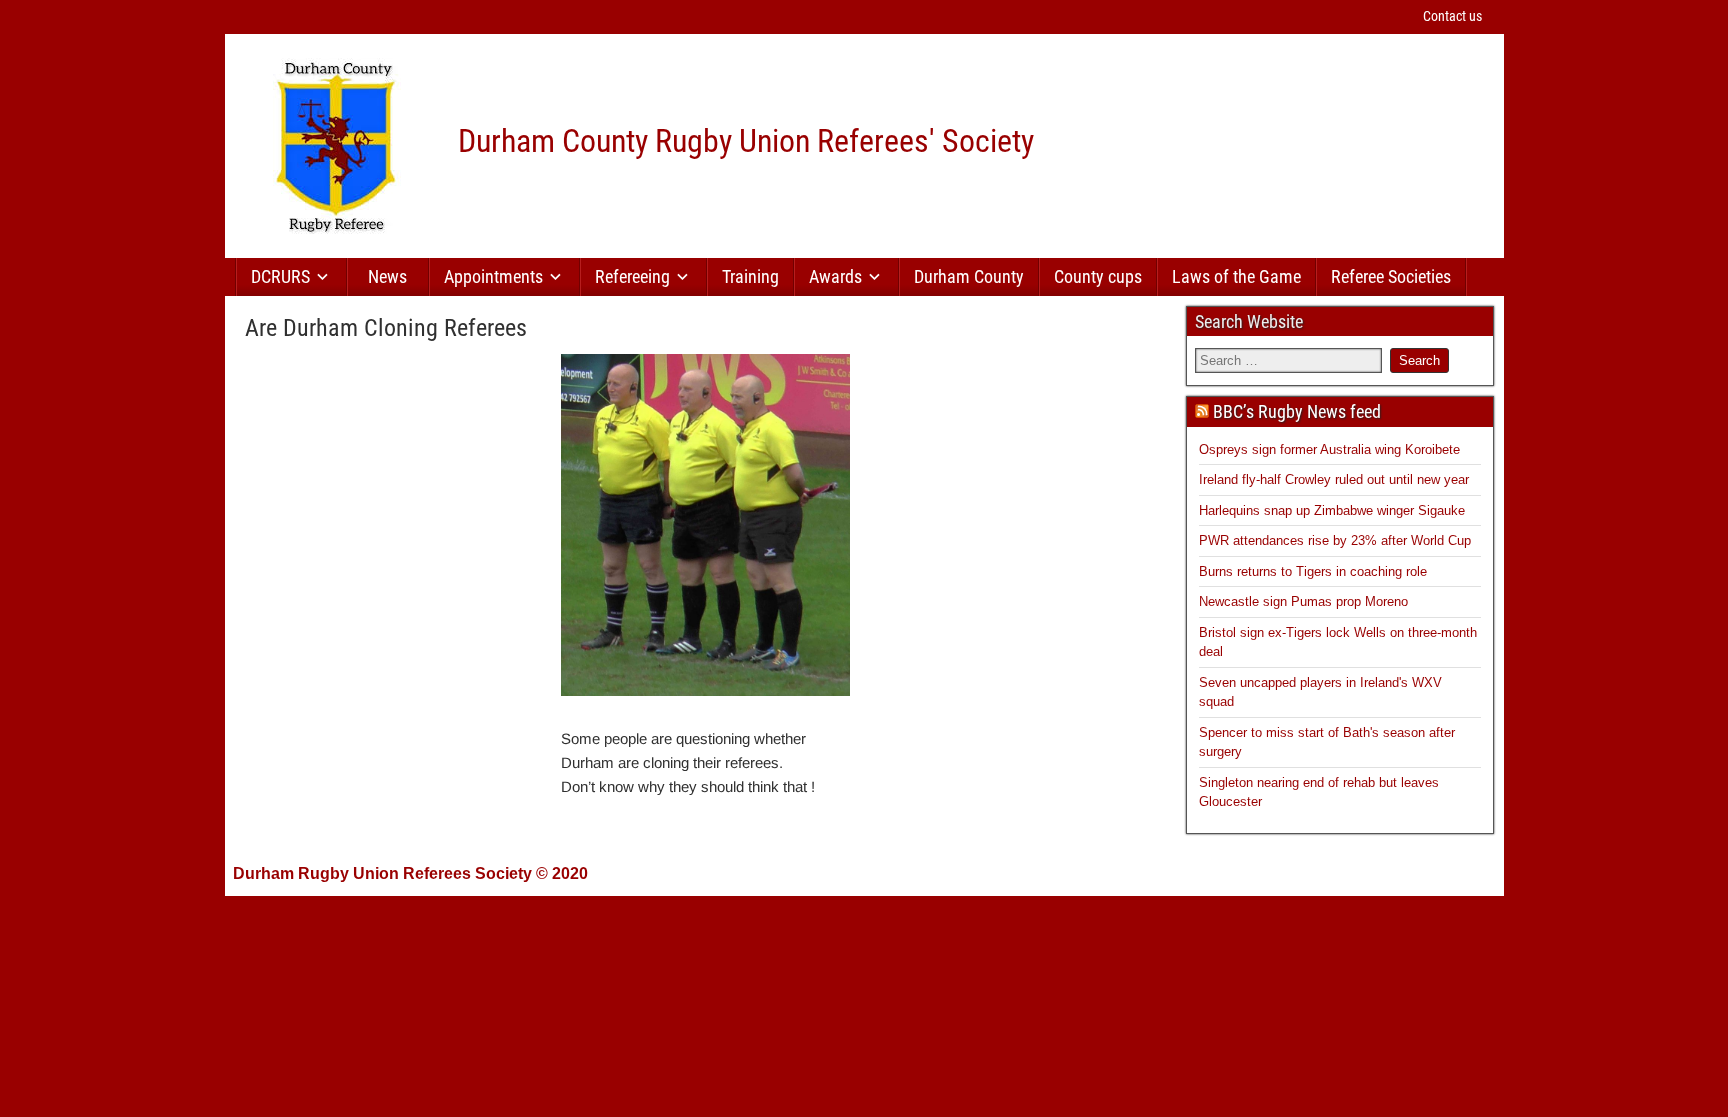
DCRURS (280, 276)
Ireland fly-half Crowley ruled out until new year (1334, 479)
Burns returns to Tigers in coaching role (1313, 571)
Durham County (969, 276)
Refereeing (632, 276)
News (387, 276)
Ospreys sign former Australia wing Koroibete (1329, 449)
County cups (1098, 276)
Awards (835, 276)
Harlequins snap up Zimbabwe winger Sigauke (1332, 510)
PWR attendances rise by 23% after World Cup (1335, 540)
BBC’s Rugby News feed (1297, 411)
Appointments (493, 276)
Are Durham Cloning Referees (386, 328)
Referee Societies (1391, 276)
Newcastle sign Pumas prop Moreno (1303, 601)
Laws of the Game (1236, 276)
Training (750, 276)
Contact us (1452, 16)
